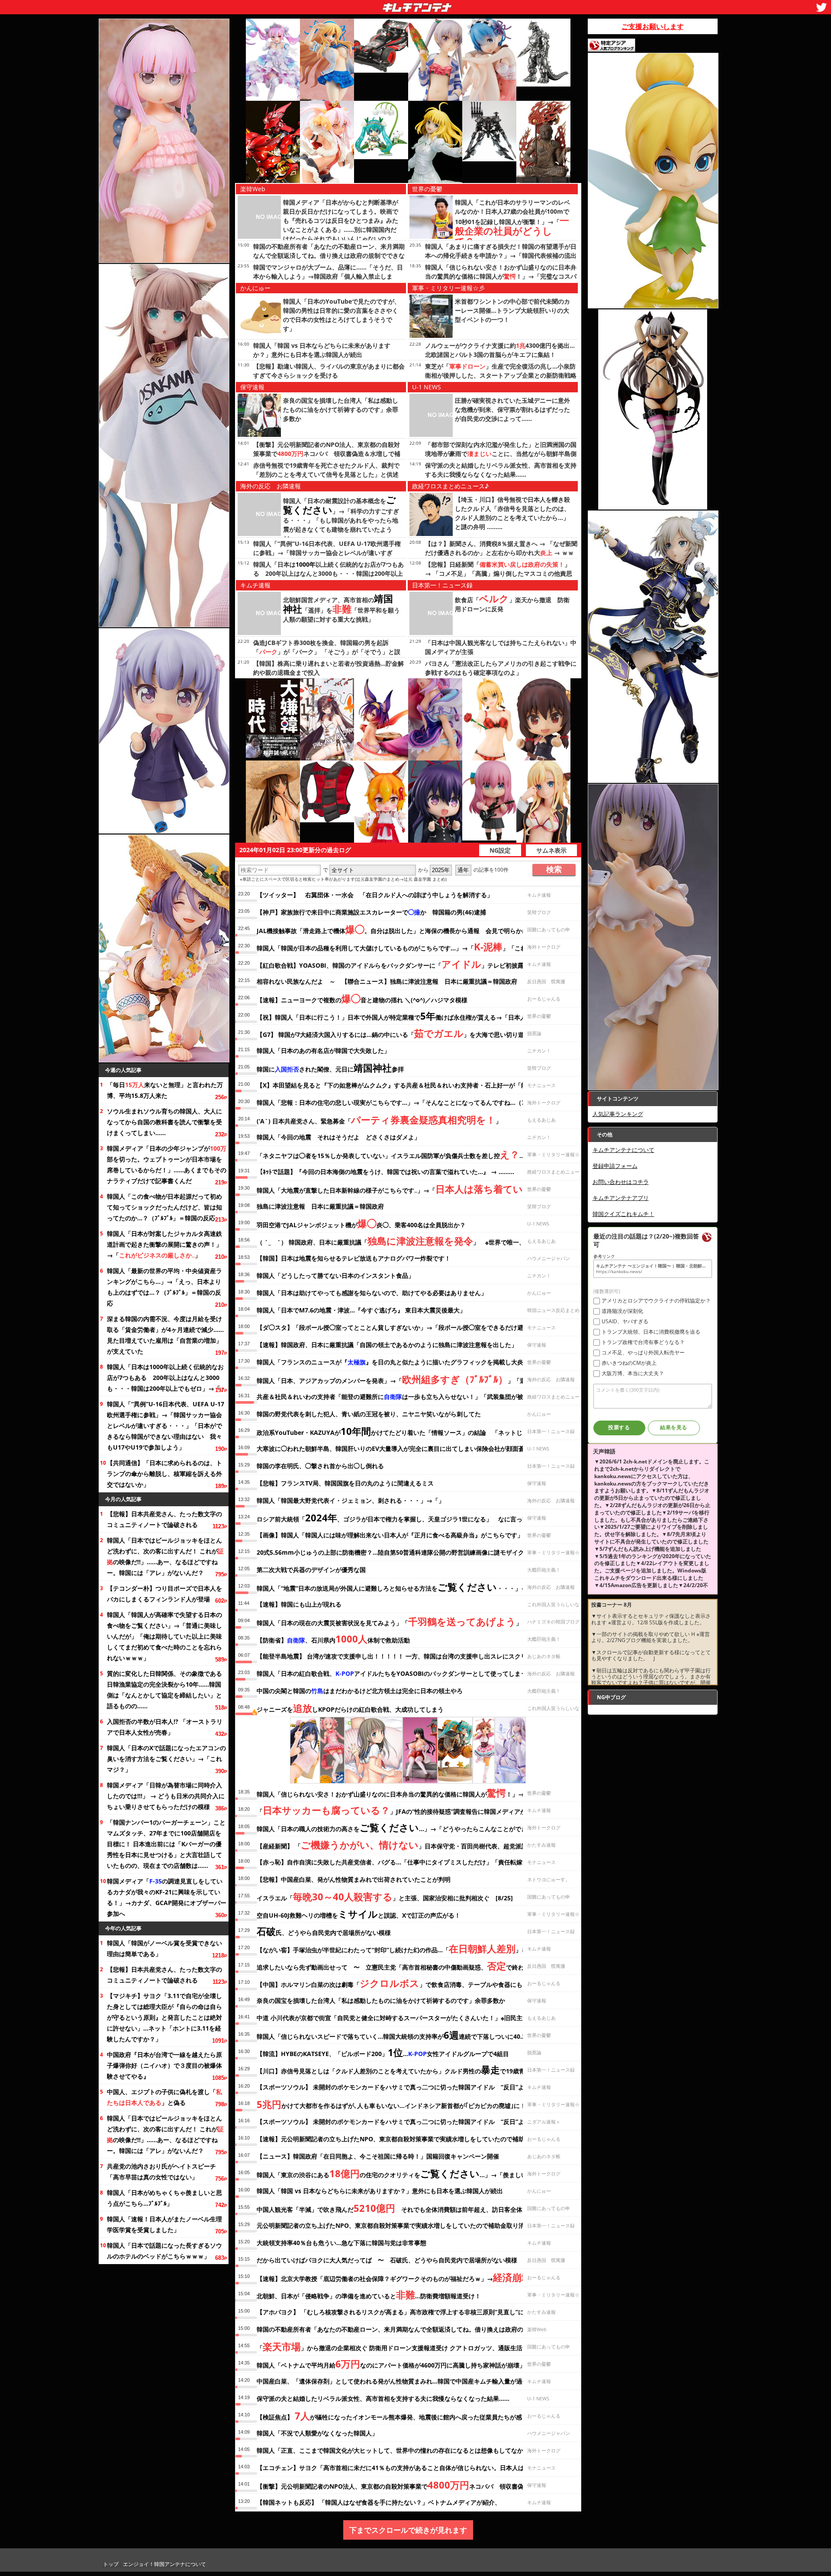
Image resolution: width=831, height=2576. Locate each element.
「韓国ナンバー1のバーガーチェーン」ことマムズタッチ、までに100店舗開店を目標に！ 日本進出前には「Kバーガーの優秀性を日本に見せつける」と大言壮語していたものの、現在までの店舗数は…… (166, 1844)
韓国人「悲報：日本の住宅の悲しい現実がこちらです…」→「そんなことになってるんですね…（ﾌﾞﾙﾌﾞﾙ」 (401, 1102)
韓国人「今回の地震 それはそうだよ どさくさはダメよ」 (338, 1137)
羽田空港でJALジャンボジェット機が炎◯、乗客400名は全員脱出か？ (361, 1223)
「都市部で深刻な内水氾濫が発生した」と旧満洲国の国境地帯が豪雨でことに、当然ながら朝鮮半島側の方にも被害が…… (501, 454)
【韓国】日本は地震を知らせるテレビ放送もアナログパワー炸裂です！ (354, 1258)
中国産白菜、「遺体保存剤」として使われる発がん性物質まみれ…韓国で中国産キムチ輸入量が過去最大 (399, 2381)
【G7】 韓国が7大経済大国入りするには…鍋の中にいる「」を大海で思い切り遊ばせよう (403, 1033)
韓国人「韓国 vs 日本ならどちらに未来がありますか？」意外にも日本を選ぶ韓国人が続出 (380, 2191)
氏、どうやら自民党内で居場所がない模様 (324, 1931)
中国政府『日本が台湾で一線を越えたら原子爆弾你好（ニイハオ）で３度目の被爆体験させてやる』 (164, 2065)
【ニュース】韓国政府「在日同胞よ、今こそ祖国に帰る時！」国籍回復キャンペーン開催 (378, 2156)
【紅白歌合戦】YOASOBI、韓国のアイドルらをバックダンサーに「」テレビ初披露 (390, 964)
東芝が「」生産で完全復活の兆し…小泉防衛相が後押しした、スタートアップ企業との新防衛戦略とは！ (501, 375)
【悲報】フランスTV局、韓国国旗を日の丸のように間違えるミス (345, 1483)
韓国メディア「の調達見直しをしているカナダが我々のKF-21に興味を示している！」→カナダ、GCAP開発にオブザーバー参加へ (167, 1897)
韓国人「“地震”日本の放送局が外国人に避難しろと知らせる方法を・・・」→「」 (398, 1587)
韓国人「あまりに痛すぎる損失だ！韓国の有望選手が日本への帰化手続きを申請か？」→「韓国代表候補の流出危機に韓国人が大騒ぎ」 (501, 255)
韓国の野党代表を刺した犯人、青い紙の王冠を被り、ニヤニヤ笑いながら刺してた (369, 1414)
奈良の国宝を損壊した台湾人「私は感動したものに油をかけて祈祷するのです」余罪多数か (341, 409)
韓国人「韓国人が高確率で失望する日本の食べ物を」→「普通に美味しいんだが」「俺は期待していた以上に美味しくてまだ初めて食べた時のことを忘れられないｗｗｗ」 (164, 1636)
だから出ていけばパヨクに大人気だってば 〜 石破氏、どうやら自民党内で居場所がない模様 (387, 2260)
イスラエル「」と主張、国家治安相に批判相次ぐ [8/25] (385, 1896)
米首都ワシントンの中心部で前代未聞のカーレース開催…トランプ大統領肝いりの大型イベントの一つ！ (512, 310)
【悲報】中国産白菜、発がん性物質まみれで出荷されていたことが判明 (354, 1879)
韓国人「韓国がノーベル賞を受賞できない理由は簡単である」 (164, 1948)
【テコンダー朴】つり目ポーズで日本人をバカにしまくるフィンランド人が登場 (164, 1594)
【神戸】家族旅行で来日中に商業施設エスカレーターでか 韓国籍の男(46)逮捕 (371, 912)
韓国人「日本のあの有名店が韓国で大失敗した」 (323, 1051)
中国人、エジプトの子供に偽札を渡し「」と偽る (164, 2097)
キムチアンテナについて (623, 1150)
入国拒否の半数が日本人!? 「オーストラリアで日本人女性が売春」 (165, 1727)
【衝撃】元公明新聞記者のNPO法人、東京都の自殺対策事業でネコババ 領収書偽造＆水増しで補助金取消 (327, 454)
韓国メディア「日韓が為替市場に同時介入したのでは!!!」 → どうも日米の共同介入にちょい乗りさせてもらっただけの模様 (166, 1796)
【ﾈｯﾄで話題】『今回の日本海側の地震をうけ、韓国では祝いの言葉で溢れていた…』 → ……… (385, 1172)
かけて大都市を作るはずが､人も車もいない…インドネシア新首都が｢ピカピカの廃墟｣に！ (391, 2104)
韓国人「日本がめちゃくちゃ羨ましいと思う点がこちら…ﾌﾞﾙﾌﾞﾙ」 (164, 2198)
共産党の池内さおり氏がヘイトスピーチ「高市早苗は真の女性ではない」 (161, 2172)
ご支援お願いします (653, 26)
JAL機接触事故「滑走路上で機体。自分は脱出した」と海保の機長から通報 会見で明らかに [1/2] (400, 929)
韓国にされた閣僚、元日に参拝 (330, 1068)
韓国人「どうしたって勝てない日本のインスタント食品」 (335, 1275)
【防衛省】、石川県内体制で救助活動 (333, 1639)
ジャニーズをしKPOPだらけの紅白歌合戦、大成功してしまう (350, 1708)
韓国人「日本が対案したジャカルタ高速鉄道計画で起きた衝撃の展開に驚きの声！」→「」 (164, 1244)
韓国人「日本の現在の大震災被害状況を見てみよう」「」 (389, 1621)
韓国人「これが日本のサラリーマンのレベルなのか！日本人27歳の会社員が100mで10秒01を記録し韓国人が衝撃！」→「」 (512, 222)
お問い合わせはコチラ (621, 1182)
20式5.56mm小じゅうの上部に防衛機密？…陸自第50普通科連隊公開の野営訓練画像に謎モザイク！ (393, 1552)
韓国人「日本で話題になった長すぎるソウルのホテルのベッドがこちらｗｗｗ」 (164, 2251)
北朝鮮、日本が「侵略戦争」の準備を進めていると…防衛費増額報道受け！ (369, 2294)
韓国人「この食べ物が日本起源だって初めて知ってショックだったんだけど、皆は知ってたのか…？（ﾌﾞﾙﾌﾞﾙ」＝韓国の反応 (164, 1207)
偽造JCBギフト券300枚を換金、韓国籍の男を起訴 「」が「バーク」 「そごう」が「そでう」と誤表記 (327, 652)
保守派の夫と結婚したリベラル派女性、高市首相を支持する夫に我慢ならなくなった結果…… (383, 2398)
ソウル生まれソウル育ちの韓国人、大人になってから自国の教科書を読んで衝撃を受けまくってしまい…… (164, 1122)
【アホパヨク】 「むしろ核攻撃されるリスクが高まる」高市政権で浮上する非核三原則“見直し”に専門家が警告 (409, 2312)
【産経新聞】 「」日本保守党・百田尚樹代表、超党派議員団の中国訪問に (416, 1845)
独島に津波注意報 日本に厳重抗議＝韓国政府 (320, 1206)
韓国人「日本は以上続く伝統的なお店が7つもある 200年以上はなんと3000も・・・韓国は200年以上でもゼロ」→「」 (167, 1378)
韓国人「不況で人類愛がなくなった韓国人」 (317, 2433)
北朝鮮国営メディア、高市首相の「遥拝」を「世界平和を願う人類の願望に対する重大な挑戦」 (341, 610)
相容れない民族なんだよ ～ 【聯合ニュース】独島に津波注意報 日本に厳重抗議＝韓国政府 (387, 981)
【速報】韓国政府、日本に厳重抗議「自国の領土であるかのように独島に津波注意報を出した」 (387, 1345)
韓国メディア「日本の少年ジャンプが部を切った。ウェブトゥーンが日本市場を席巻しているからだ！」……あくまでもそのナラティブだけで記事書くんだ (167, 1164)
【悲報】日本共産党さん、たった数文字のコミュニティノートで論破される (164, 1519)
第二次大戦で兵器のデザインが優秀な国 (311, 1570)
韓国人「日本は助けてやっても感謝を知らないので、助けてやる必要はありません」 (372, 1293)
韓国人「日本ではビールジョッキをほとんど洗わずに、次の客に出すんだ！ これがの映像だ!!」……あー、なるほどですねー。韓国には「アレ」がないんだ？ (165, 1556)
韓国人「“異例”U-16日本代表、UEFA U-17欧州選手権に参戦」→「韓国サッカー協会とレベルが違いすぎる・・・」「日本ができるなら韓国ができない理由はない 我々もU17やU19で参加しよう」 (166, 1426)
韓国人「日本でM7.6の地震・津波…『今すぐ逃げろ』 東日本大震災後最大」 (361, 1310)
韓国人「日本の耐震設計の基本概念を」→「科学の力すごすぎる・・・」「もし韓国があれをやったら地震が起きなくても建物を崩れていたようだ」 (341, 520)
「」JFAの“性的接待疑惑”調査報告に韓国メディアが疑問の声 (404, 1810)
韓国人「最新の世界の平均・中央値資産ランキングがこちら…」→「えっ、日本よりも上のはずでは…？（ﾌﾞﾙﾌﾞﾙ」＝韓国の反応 (164, 1287)
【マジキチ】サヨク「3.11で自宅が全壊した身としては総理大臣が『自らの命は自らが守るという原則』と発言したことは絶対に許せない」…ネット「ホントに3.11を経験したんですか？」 (164, 2017)
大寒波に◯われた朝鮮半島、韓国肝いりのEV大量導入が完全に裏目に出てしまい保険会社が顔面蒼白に (397, 1448)
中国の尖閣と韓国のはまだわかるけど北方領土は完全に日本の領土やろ (360, 1691)
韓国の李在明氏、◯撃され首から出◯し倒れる (320, 1466)
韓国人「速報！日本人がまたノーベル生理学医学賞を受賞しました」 (164, 2224)
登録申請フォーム (615, 1166)
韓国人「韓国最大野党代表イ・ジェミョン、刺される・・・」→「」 (351, 1500)
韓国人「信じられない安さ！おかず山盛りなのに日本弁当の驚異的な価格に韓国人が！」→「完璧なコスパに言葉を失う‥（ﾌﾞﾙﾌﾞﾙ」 (501, 276)
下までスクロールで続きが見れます (408, 2530)
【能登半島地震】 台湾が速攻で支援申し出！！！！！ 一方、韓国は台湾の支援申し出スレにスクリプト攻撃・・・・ (416, 1656)
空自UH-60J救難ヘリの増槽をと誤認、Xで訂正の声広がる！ (359, 1914)
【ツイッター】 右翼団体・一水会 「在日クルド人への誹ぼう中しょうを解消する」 (375, 895)
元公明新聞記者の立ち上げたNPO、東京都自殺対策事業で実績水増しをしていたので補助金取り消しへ (397, 2225)
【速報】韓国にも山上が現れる (299, 1604)
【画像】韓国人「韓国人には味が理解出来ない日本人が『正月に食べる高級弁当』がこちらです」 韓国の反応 (408, 1535)
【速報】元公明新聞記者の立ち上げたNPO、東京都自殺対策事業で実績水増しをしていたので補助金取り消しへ (409, 2139)
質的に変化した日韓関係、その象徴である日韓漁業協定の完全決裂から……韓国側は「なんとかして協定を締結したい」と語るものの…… (164, 1690)
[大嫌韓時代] (273, 719)
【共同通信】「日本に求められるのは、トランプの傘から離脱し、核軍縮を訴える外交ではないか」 (164, 1474)
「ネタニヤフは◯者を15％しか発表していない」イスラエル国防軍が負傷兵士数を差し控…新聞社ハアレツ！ (415, 1154)
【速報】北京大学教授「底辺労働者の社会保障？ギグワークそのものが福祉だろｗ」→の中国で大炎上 (415, 2277)
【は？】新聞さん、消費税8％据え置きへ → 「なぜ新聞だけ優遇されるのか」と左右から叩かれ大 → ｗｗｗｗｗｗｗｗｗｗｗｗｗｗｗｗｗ (501, 553)
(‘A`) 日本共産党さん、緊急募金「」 (379, 1120)
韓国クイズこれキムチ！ (623, 1214)
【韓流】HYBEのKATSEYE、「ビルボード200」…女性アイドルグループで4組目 (383, 2052)
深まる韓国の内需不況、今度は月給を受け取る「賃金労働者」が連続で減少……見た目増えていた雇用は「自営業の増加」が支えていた (165, 1335)
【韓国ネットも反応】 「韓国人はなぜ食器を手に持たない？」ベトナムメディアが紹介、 (379, 2502)
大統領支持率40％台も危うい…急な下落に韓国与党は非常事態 (341, 2243)
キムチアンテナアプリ (621, 1198)
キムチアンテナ (354, 5)
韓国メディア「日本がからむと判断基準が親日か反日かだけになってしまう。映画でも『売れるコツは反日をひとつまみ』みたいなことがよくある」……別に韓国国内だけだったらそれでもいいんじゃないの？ (341, 220)
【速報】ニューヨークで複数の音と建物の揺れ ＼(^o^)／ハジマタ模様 (362, 998)
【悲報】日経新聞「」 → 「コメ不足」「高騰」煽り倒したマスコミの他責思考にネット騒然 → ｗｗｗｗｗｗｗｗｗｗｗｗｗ (499, 573)
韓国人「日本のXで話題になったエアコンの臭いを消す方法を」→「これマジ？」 (166, 1759)
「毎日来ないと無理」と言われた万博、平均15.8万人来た (165, 1090)
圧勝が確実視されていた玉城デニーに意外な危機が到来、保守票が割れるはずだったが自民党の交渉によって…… (512, 409)
